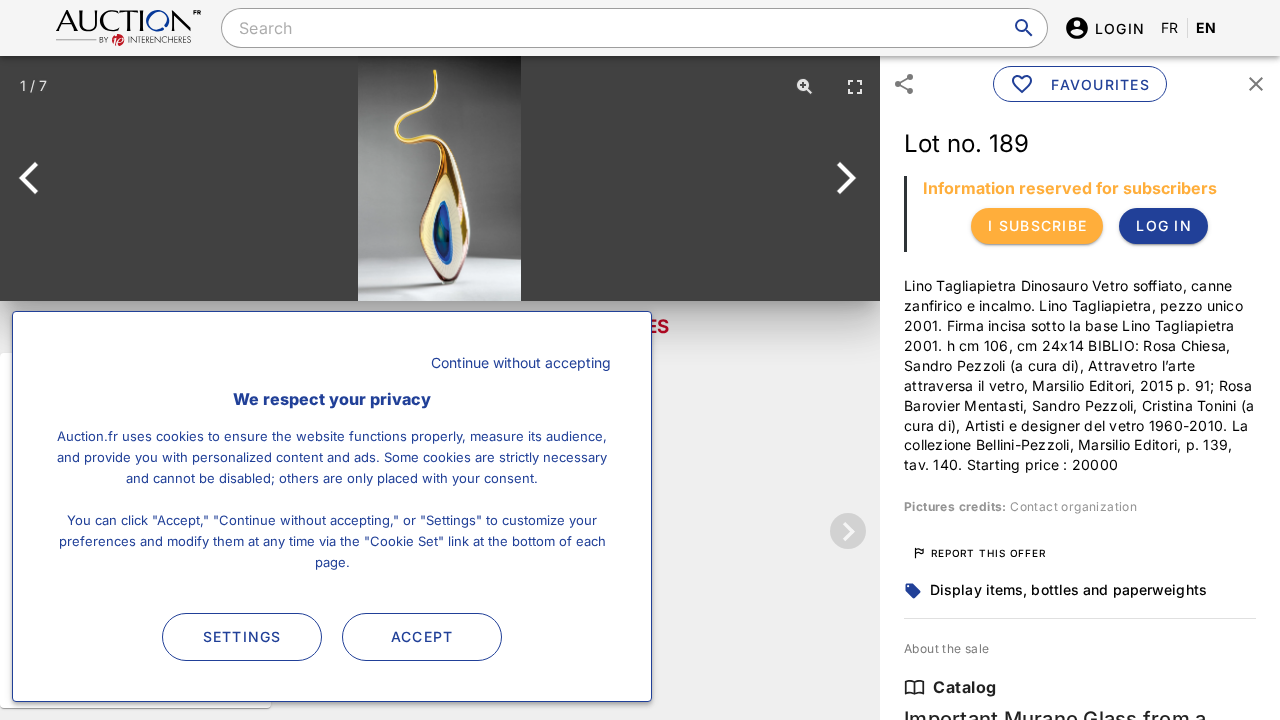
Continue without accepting (521, 362)
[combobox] (634, 28)
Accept (422, 636)
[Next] (842, 178)
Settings (242, 636)
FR (1170, 27)
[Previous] (37, 178)
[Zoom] (805, 86)
